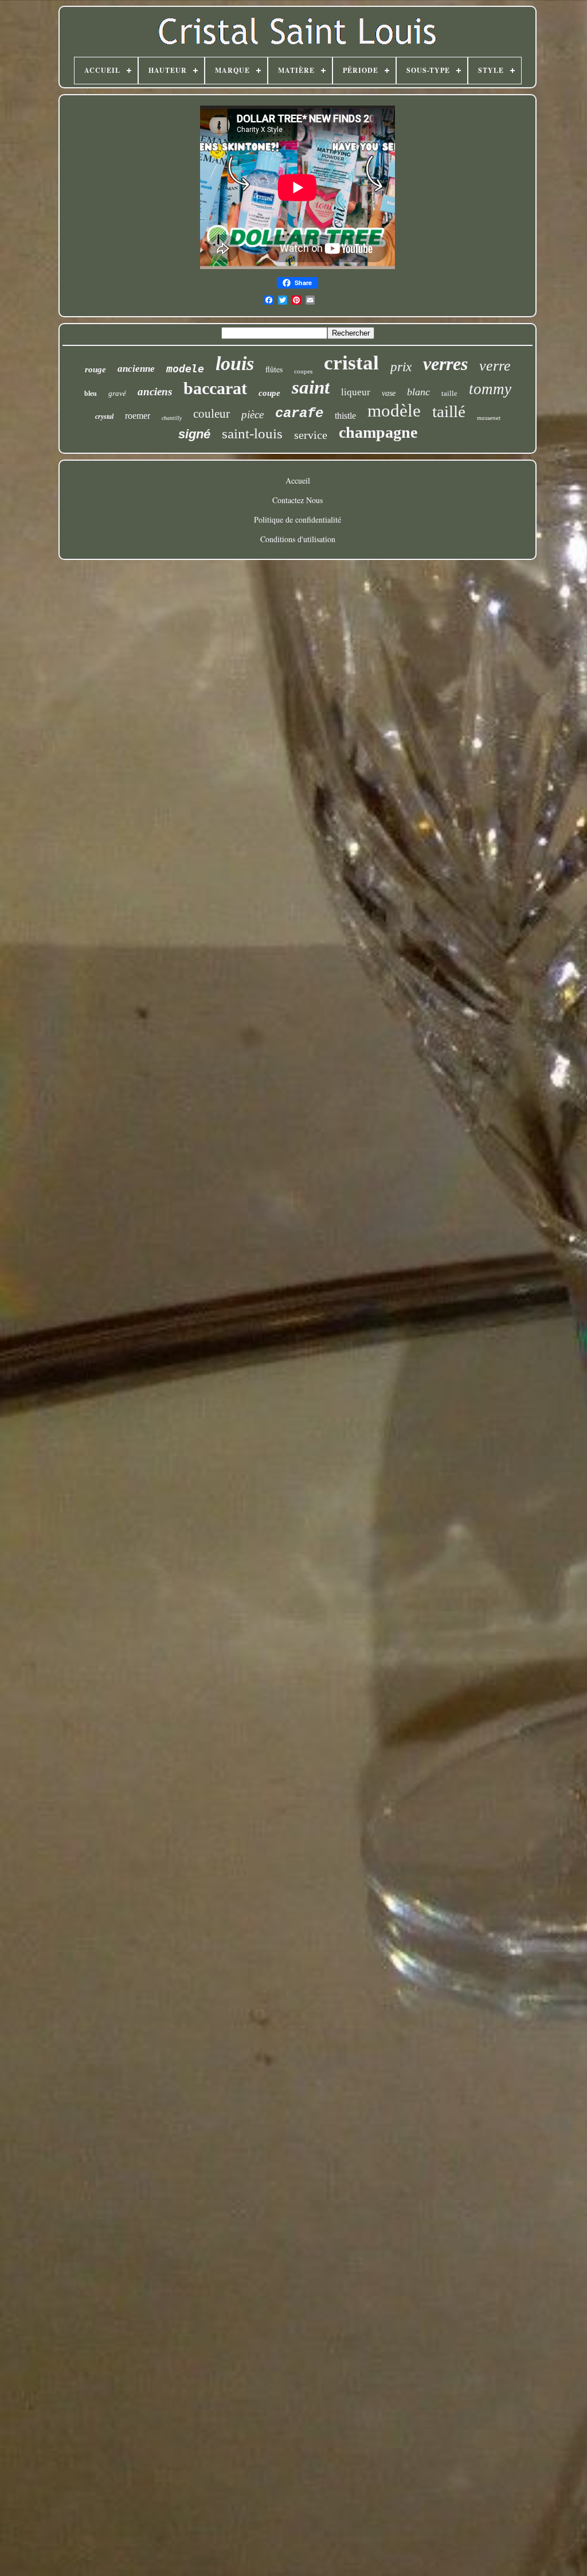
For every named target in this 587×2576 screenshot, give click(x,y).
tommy (490, 389)
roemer (138, 416)
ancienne (136, 369)
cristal (351, 363)
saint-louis (252, 433)
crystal (104, 417)
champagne (378, 432)
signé (194, 434)
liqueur (356, 392)
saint (311, 387)
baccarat (215, 388)
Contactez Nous (298, 500)
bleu (91, 394)
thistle (345, 416)
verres (445, 364)
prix (401, 367)
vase (389, 393)
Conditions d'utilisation (298, 539)
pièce (253, 415)
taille (449, 393)
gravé (117, 393)
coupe (269, 393)
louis (235, 363)
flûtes (274, 369)
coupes (303, 371)
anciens (155, 392)
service (311, 435)
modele (185, 369)
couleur (212, 414)
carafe (299, 413)
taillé (449, 411)
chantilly (172, 418)
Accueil (298, 480)
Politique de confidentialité (298, 520)
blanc (418, 392)
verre (495, 366)
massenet (489, 418)
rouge (95, 369)
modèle (394, 410)
